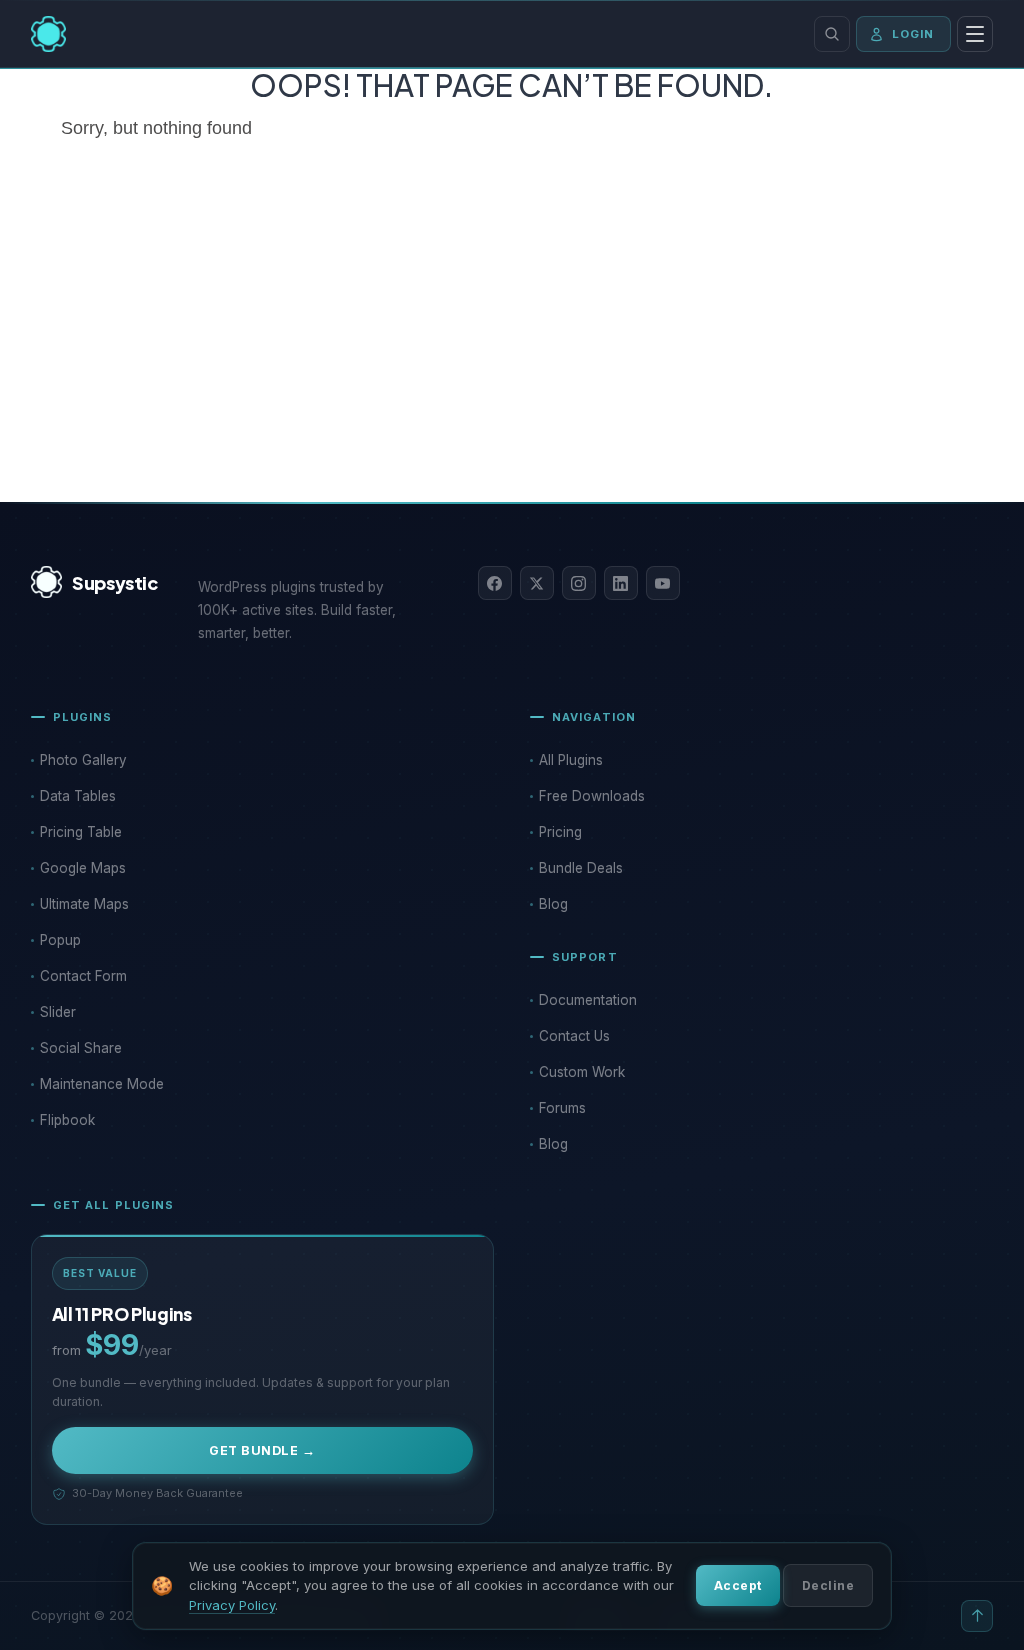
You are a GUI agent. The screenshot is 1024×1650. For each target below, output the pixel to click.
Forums (562, 1108)
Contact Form (83, 976)
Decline (828, 1585)
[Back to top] (977, 1616)
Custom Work (582, 1072)
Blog (553, 904)
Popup (60, 940)
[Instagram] (579, 583)
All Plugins (571, 760)
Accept (738, 1585)
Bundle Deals (581, 868)
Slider (58, 1012)
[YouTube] (663, 583)
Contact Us (574, 1036)
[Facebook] (495, 583)
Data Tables (78, 796)
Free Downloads (592, 796)
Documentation (588, 1000)
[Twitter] (537, 583)
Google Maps (83, 868)
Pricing (560, 832)
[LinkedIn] (621, 583)
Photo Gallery (83, 760)
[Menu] (975, 34)
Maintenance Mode (102, 1084)
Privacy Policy (232, 1605)
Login (913, 34)
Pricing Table (81, 832)
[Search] (832, 34)
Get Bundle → (262, 1450)
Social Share (81, 1048)
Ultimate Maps (84, 904)
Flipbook (67, 1120)
